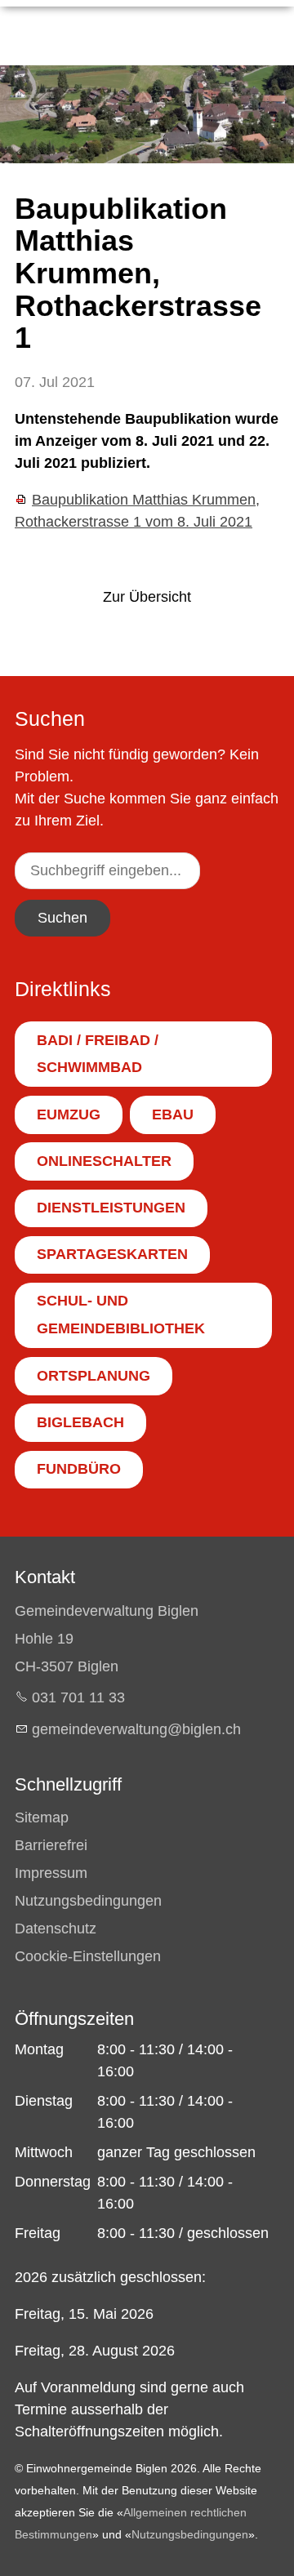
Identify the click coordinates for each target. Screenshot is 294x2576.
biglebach (80, 1422)
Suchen (62, 918)
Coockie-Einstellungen (88, 1956)
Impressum (51, 1873)
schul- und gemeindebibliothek (121, 1315)
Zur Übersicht (147, 597)
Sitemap (42, 1817)
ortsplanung (94, 1376)
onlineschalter (104, 1161)
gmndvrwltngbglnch (136, 1729)
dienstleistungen (111, 1208)
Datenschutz (56, 1929)
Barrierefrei (51, 1845)
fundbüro (79, 1469)
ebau (173, 1114)
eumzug (69, 1114)
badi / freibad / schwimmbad (98, 1054)
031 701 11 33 (78, 1697)
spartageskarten (112, 1254)
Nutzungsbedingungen (88, 1901)
